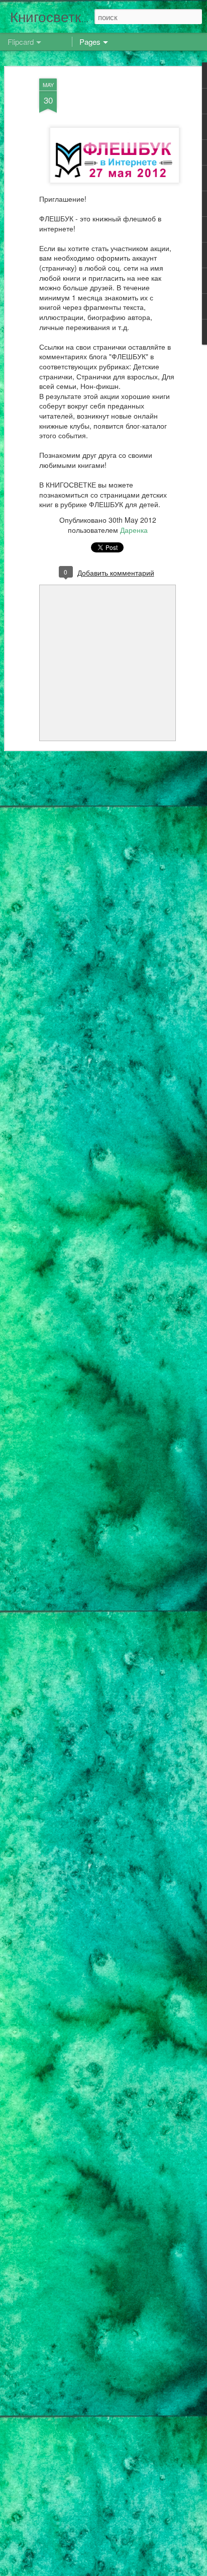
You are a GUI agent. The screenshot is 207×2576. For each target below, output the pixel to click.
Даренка (134, 530)
